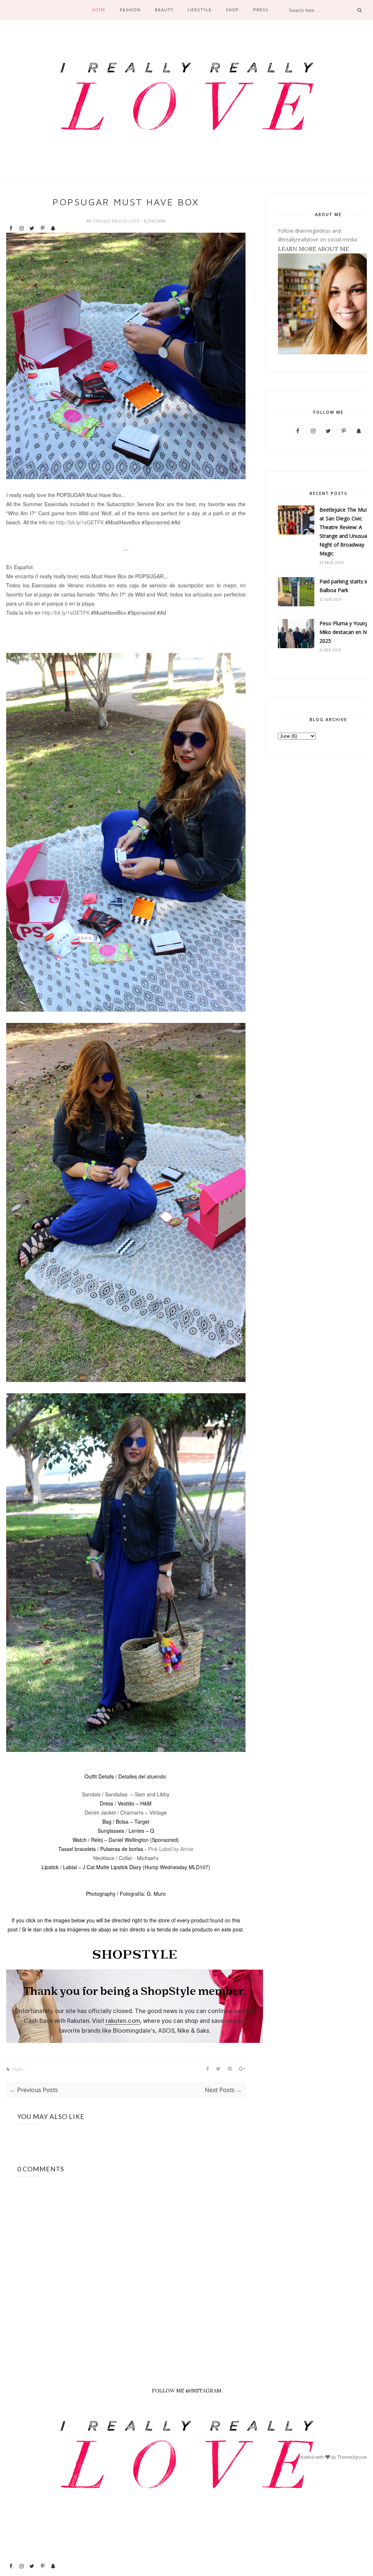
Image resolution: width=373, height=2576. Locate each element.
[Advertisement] (32, 2447)
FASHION (130, 10)
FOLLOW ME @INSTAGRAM (187, 2391)
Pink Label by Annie (171, 1849)
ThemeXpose (352, 2457)
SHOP (232, 10)
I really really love (117, 221)
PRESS (261, 10)
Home (99, 10)
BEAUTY (164, 10)
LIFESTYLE (200, 10)
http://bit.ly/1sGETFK (80, 522)
